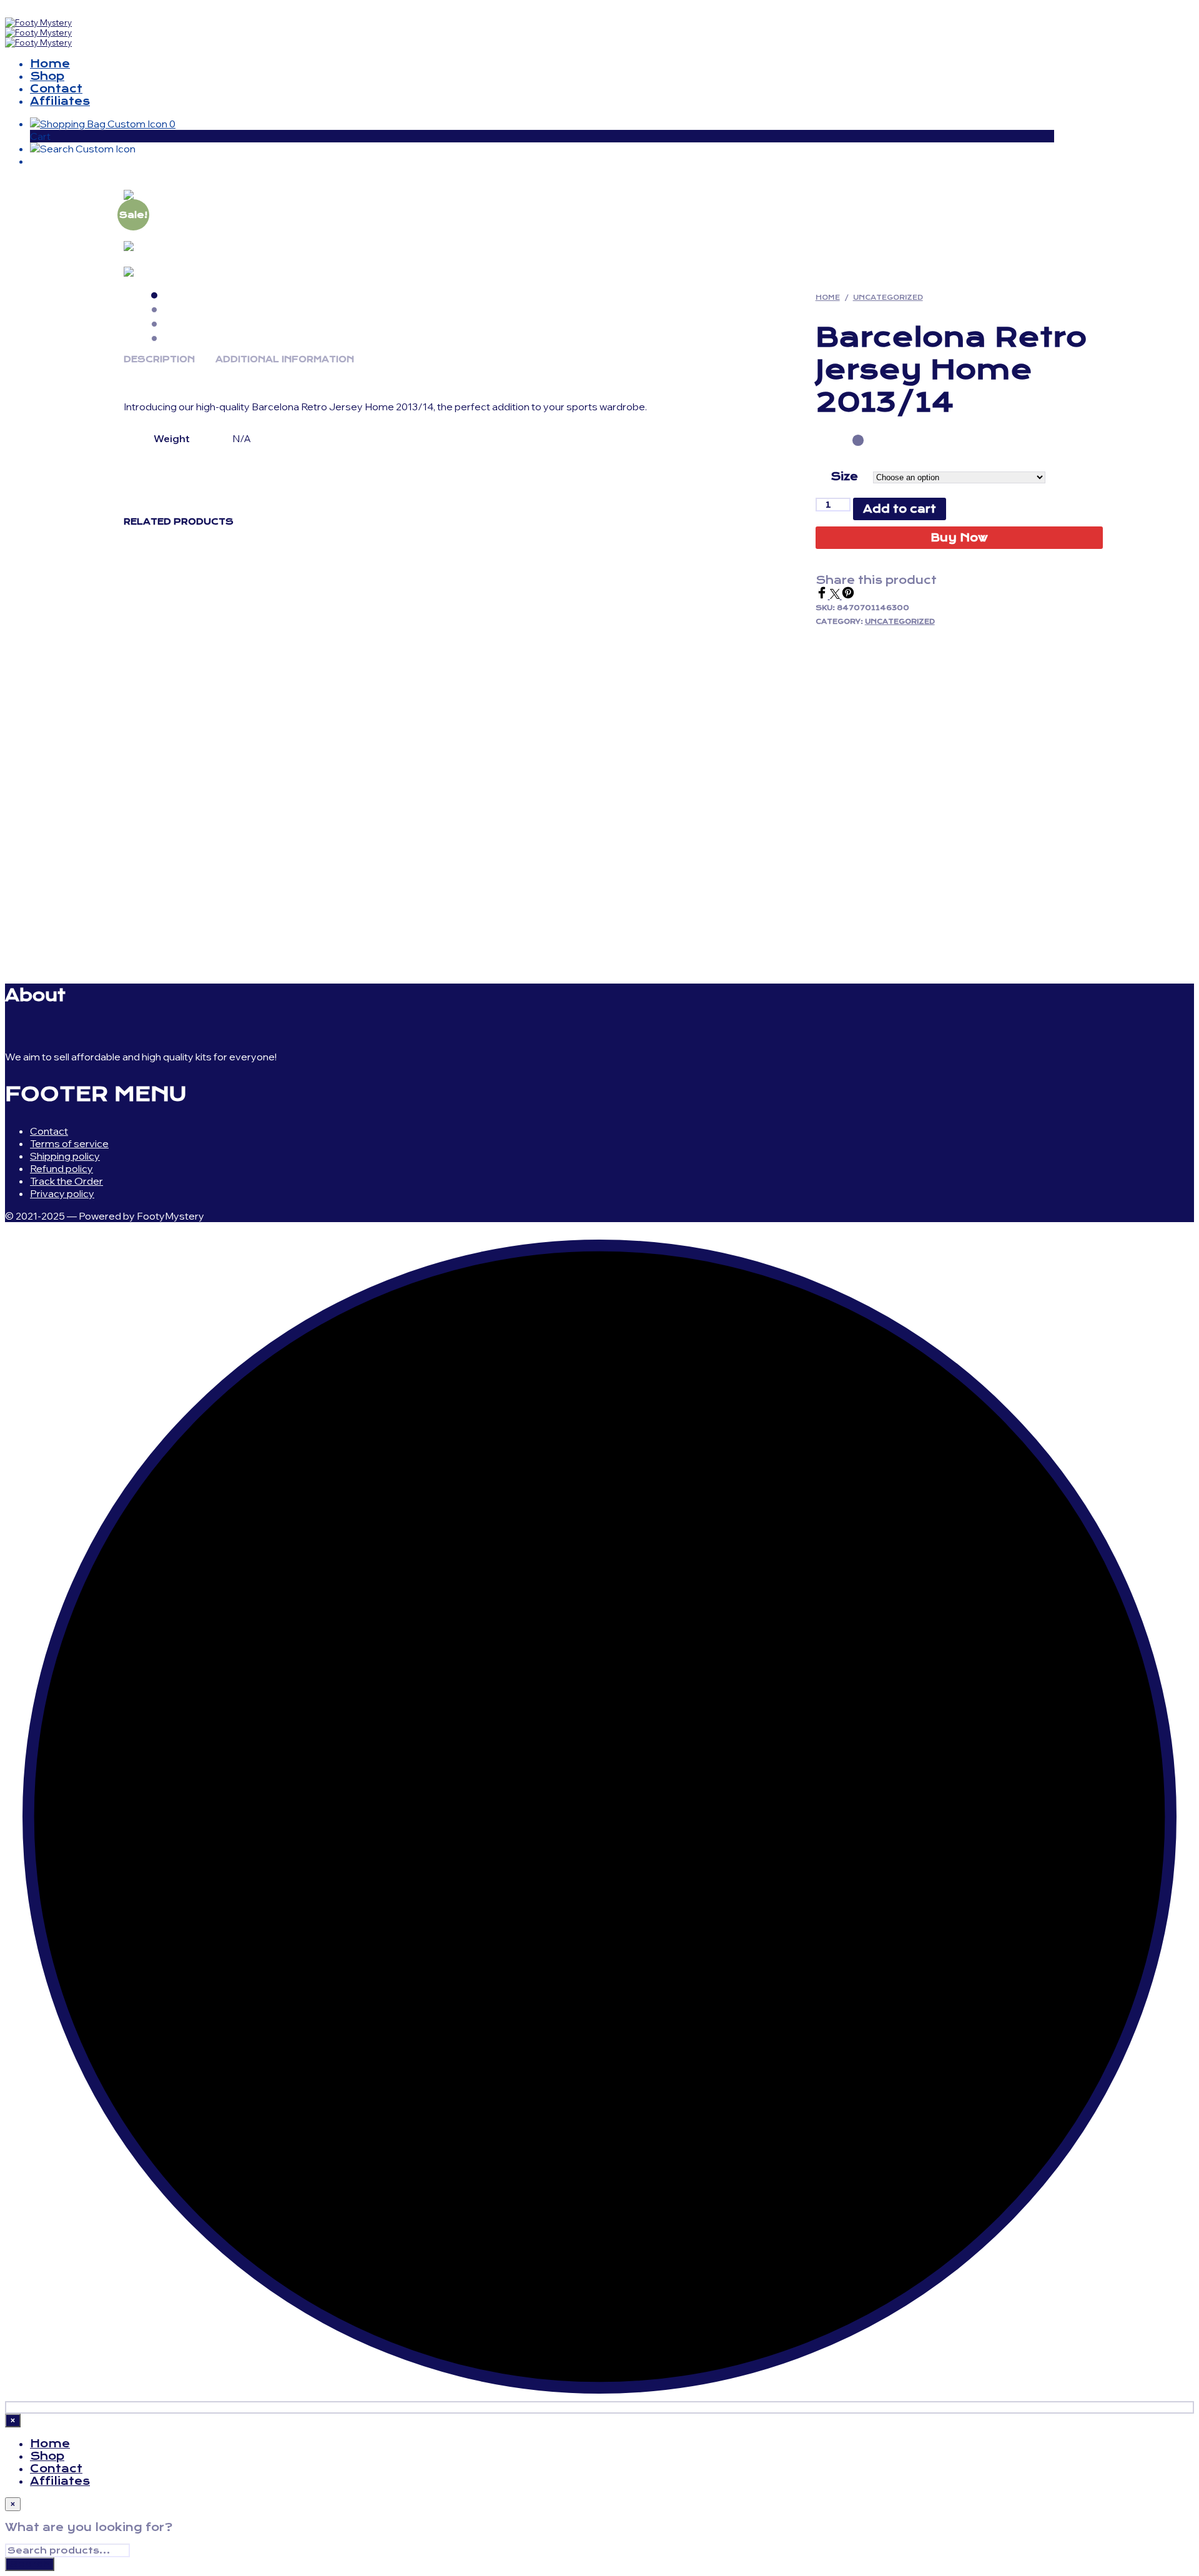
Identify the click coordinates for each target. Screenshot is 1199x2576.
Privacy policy (62, 1193)
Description (159, 359)
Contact (56, 89)
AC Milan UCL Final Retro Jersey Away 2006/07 (707, 827)
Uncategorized (888, 298)
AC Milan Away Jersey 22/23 (439, 821)
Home (50, 64)
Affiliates (60, 101)
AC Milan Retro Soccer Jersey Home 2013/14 (229, 821)
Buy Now (959, 538)
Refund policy (62, 1168)
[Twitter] (836, 595)
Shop (47, 76)
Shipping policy (65, 1156)
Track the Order (67, 1181)
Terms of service (69, 1143)
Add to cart (900, 509)
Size (844, 476)
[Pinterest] (848, 595)
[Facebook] (823, 595)
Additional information (285, 359)
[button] (103, 124)
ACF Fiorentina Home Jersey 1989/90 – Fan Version (960, 827)
